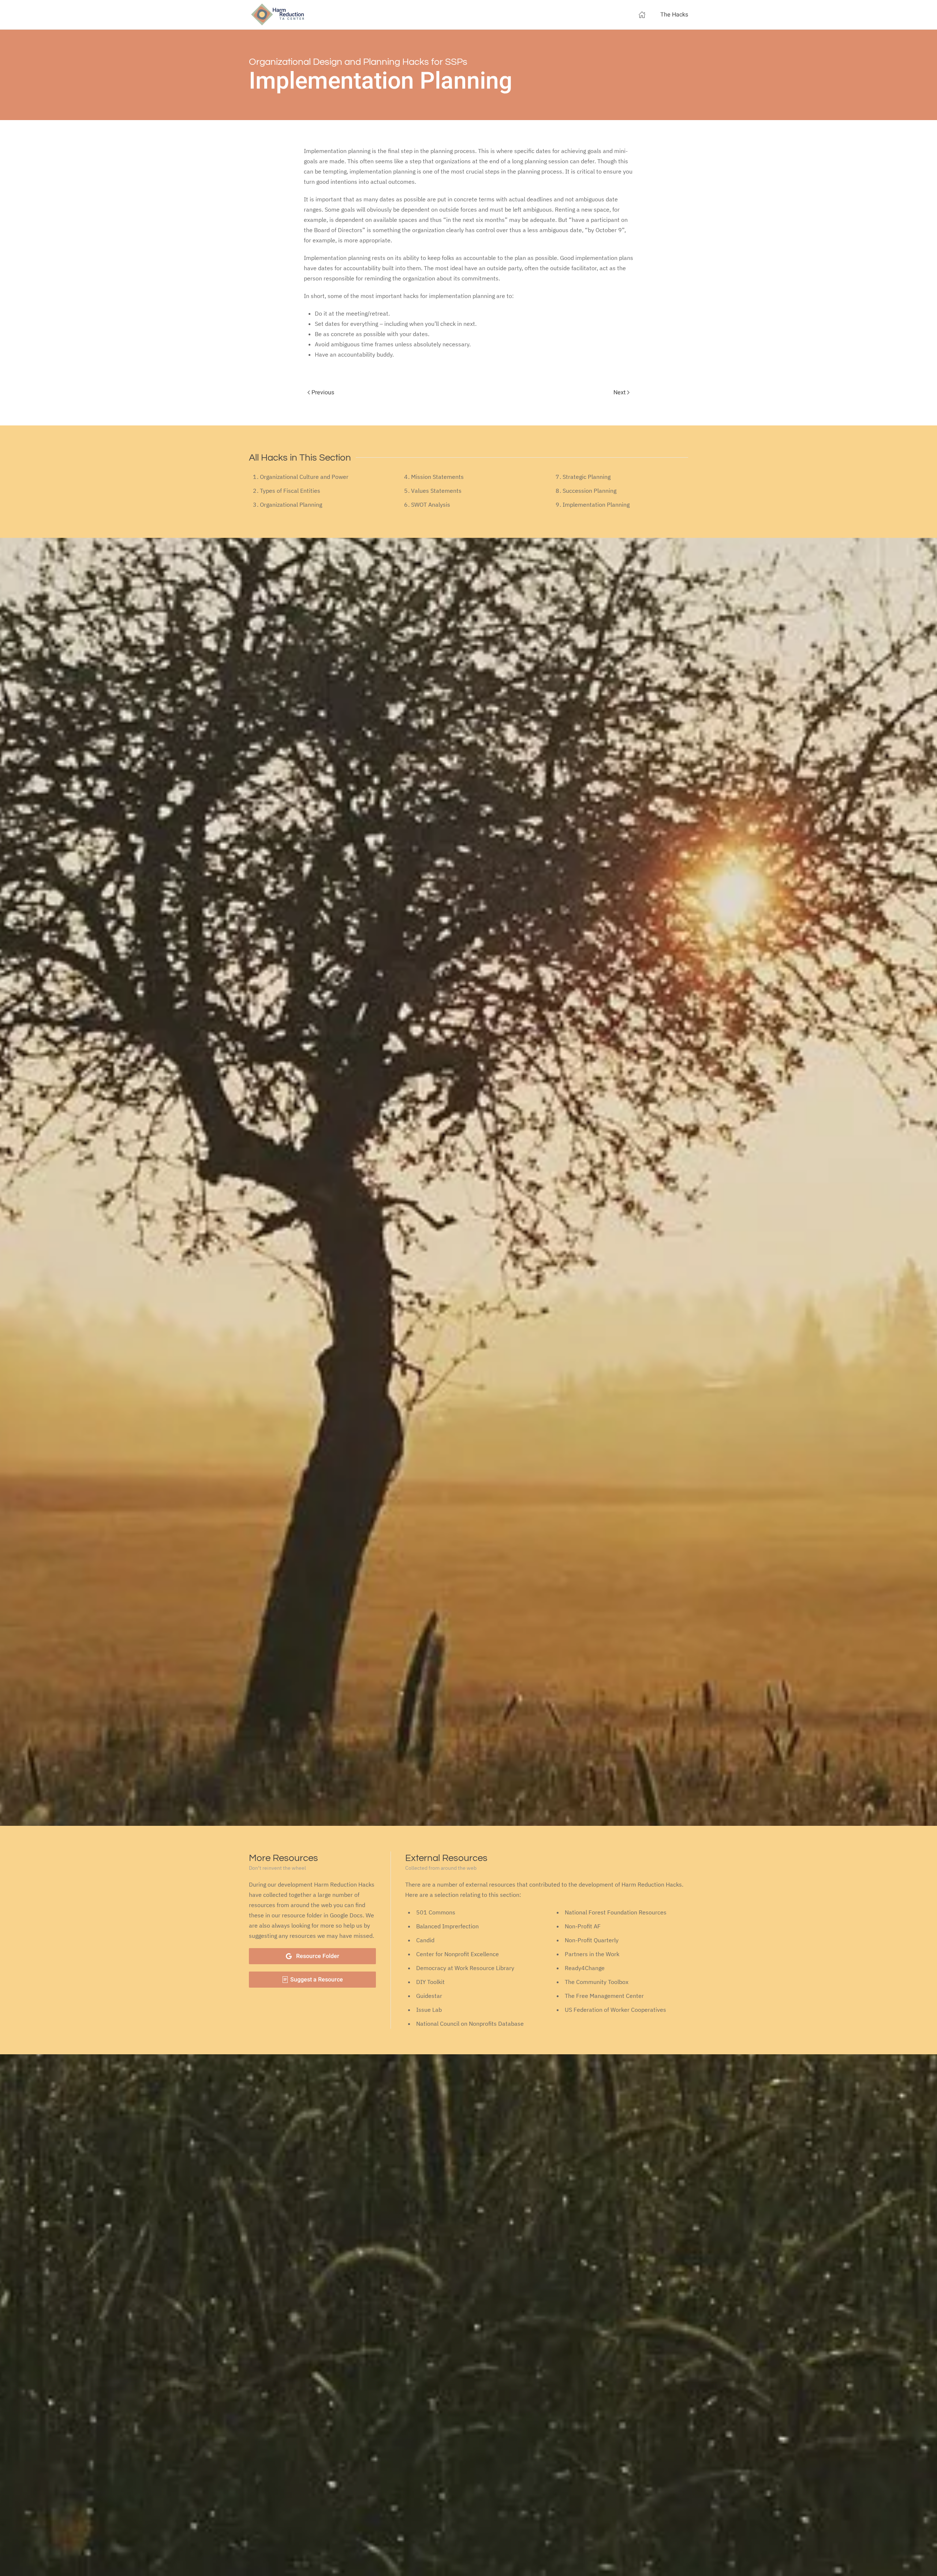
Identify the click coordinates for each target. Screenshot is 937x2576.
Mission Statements (437, 477)
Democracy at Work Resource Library (465, 1968)
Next (620, 392)
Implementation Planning (596, 505)
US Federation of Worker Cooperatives (615, 2010)
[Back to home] (278, 15)
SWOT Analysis (431, 505)
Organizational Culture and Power (304, 477)
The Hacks (674, 15)
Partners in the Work (592, 1954)
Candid (425, 1940)
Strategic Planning (587, 477)
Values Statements (436, 491)
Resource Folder (318, 1956)
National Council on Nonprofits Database (470, 2024)
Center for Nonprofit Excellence (458, 1954)
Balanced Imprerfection (447, 1926)
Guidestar (429, 1996)
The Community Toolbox (597, 1982)
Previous (322, 392)
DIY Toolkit (430, 1982)
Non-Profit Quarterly (592, 1940)
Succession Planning (589, 491)
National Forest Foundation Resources (616, 1912)
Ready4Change (585, 1968)
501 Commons (436, 1912)
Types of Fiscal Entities (290, 491)
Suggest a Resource (316, 1980)
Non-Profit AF (583, 1926)
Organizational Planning (291, 505)
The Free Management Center (604, 1996)
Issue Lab (429, 2010)
